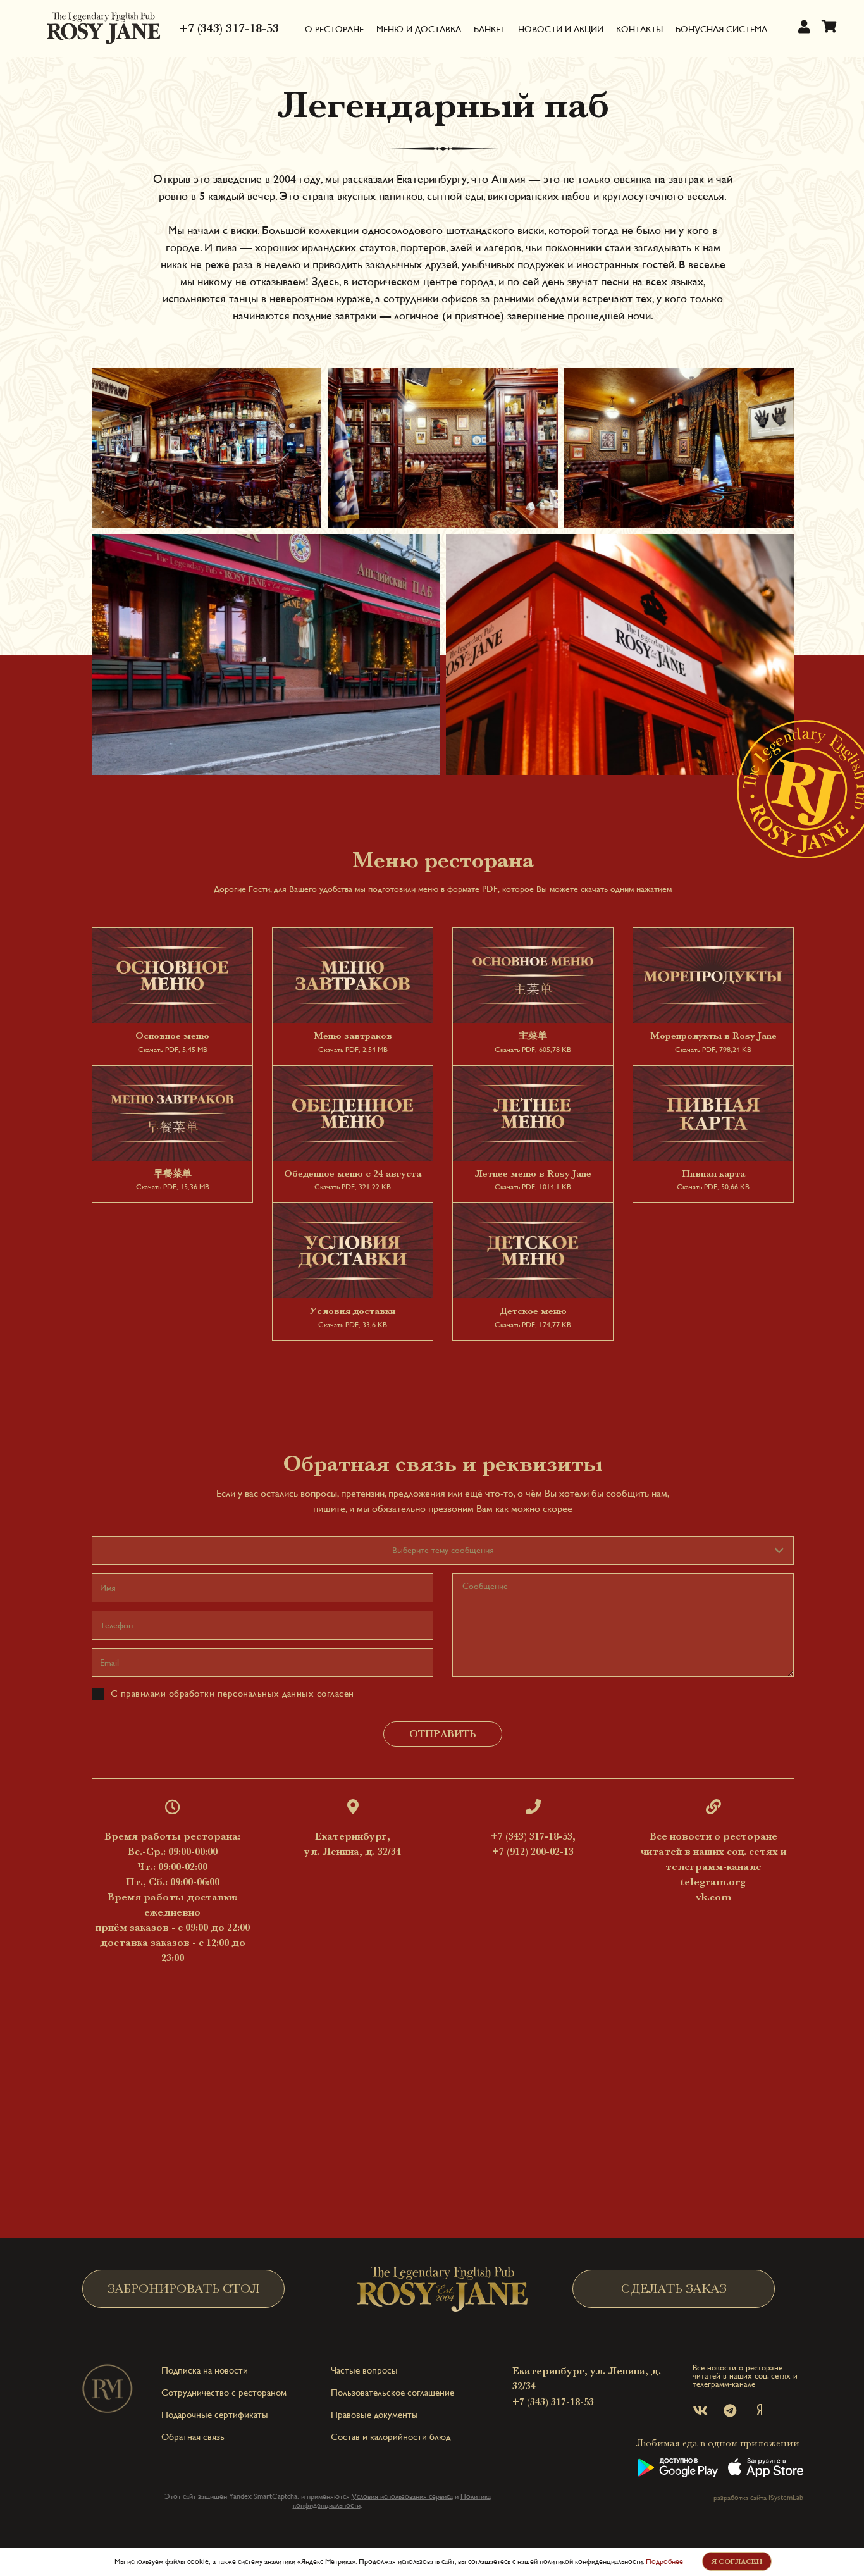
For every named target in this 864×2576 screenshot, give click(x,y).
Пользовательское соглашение (392, 2392)
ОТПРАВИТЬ (443, 1734)
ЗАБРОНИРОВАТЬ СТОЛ (184, 2288)
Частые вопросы (364, 2370)
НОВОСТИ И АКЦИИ (561, 29)
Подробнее (664, 2561)
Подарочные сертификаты (215, 2414)
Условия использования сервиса (402, 2496)
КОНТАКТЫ (639, 29)
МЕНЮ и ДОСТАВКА (419, 29)
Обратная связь (193, 2437)
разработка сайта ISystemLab (758, 2498)
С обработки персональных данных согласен (231, 1693)
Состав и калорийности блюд (391, 2437)
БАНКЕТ (490, 29)
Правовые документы (374, 2414)
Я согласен (737, 2561)
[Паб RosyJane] (104, 28)
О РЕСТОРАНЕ (334, 29)
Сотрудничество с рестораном (224, 2392)
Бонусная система (721, 29)
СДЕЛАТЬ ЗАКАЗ (674, 2288)
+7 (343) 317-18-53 (229, 28)
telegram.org (713, 1882)
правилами (144, 1693)
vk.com (713, 1897)
